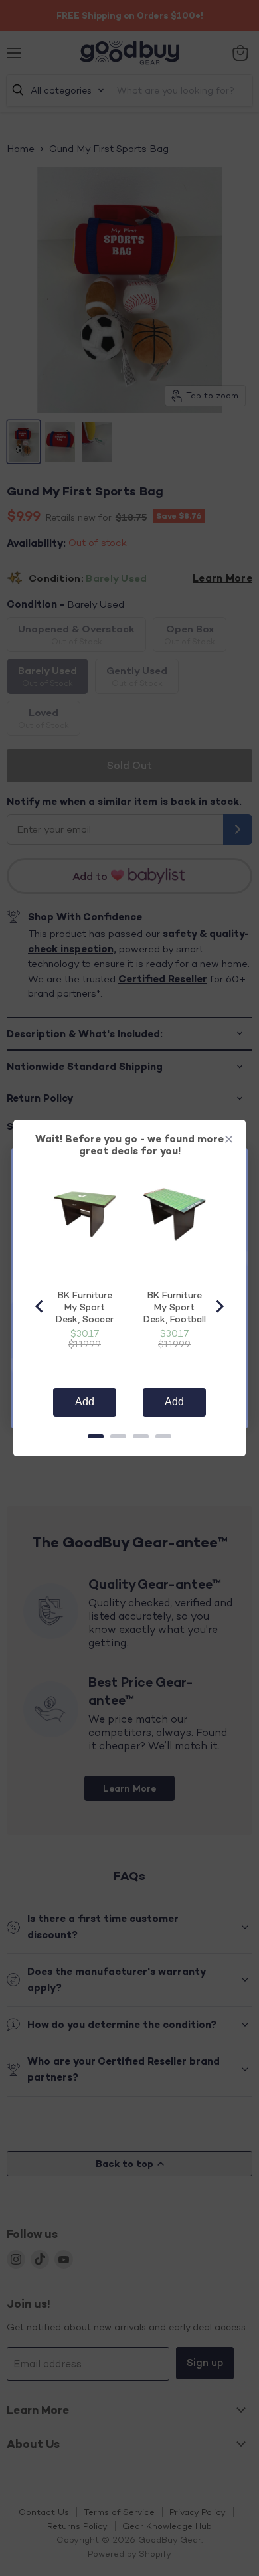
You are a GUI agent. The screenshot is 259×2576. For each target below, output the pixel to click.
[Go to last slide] (40, 1306)
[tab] (96, 1436)
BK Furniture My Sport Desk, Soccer (85, 1307)
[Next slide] (219, 1306)
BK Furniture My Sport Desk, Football (175, 1307)
